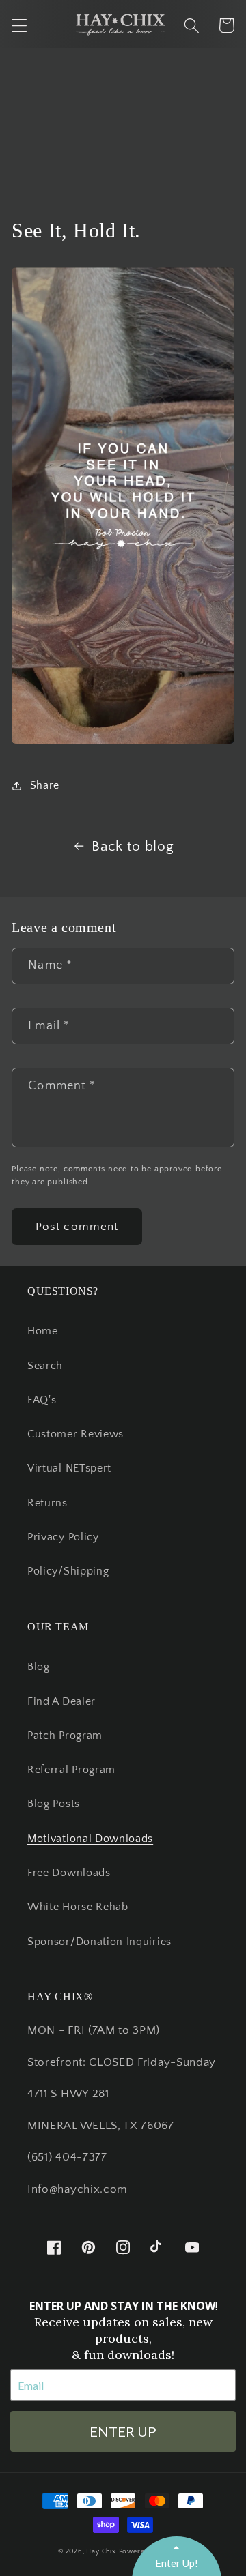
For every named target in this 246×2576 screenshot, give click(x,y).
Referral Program (71, 1770)
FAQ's (42, 1400)
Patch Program (65, 1736)
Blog (39, 1667)
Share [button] (45, 785)
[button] (19, 26)
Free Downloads (69, 1873)
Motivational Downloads (90, 1839)
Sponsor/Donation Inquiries (99, 1942)
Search (45, 1366)
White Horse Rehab (78, 1907)
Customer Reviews (76, 1434)
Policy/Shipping (68, 1571)
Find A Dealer (61, 1701)
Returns (47, 1503)
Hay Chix (101, 2551)
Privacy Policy (63, 1537)
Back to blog (133, 846)
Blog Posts (54, 1804)
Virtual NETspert (69, 1468)
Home (43, 1331)
